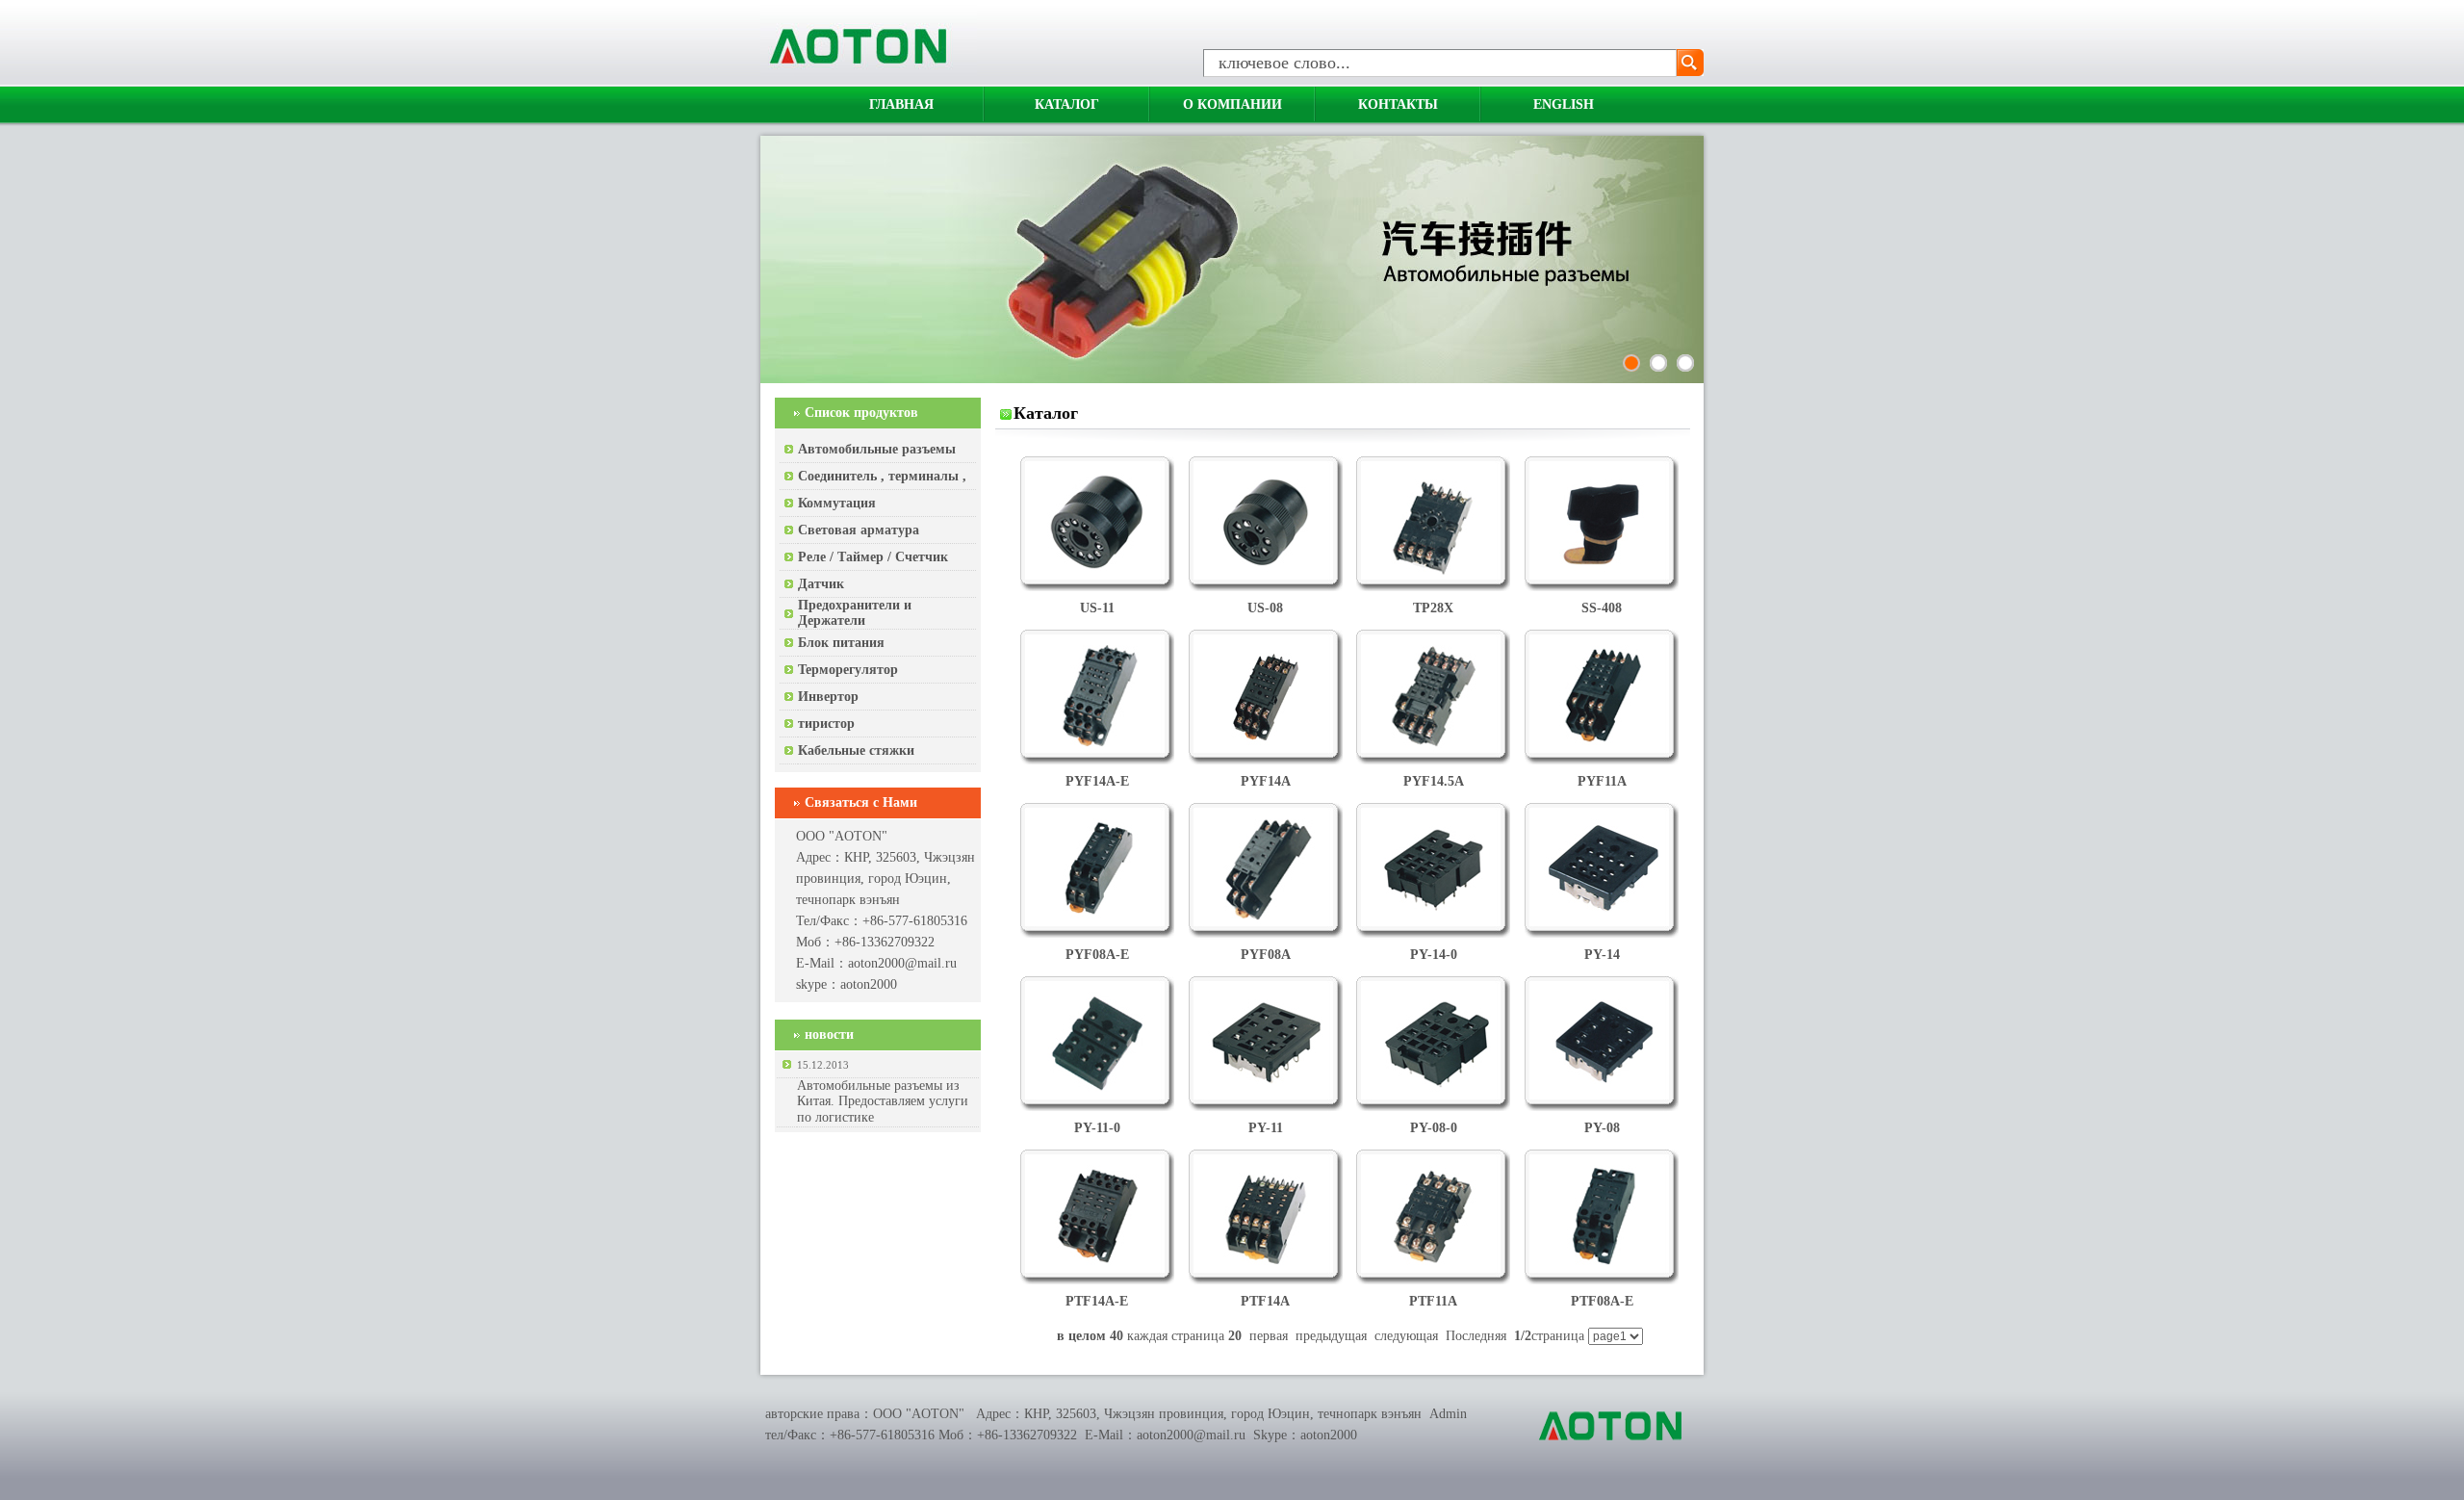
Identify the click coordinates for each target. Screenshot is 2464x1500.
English (1564, 104)
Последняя (1476, 1336)
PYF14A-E (1097, 781)
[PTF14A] (1266, 1268)
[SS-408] (1602, 575)
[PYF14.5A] (1433, 749)
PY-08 (1602, 1128)
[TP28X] (1433, 575)
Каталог (1067, 104)
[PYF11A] (1602, 749)
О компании (1232, 104)
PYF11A (1602, 781)
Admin (1448, 1414)
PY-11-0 (1097, 1128)
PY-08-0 (1434, 1128)
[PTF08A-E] (1602, 1268)
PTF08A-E (1602, 1301)
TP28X (1433, 608)
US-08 (1265, 608)
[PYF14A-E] (1097, 749)
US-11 (1097, 608)
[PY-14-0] (1433, 922)
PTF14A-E (1097, 1301)
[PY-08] (1602, 1095)
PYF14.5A (1434, 781)
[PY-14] (1602, 922)
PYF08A (1266, 955)
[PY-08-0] (1433, 1095)
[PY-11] (1266, 1095)
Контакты (1398, 104)
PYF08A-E (1097, 955)
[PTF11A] (1433, 1268)
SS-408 (1602, 608)
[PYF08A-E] (1097, 922)
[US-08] (1266, 575)
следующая (1406, 1336)
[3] (1685, 363)
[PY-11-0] (1097, 1095)
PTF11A (1433, 1301)
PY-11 (1266, 1128)
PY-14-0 (1434, 955)
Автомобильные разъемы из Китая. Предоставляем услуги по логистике (883, 1101)
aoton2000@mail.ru (902, 963)
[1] (1631, 363)
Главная (901, 104)
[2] (1658, 363)
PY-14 (1602, 955)
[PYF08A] (1266, 922)
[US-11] (1097, 575)
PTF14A (1265, 1301)
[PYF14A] (1266, 749)
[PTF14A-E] (1097, 1268)
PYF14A (1266, 781)
